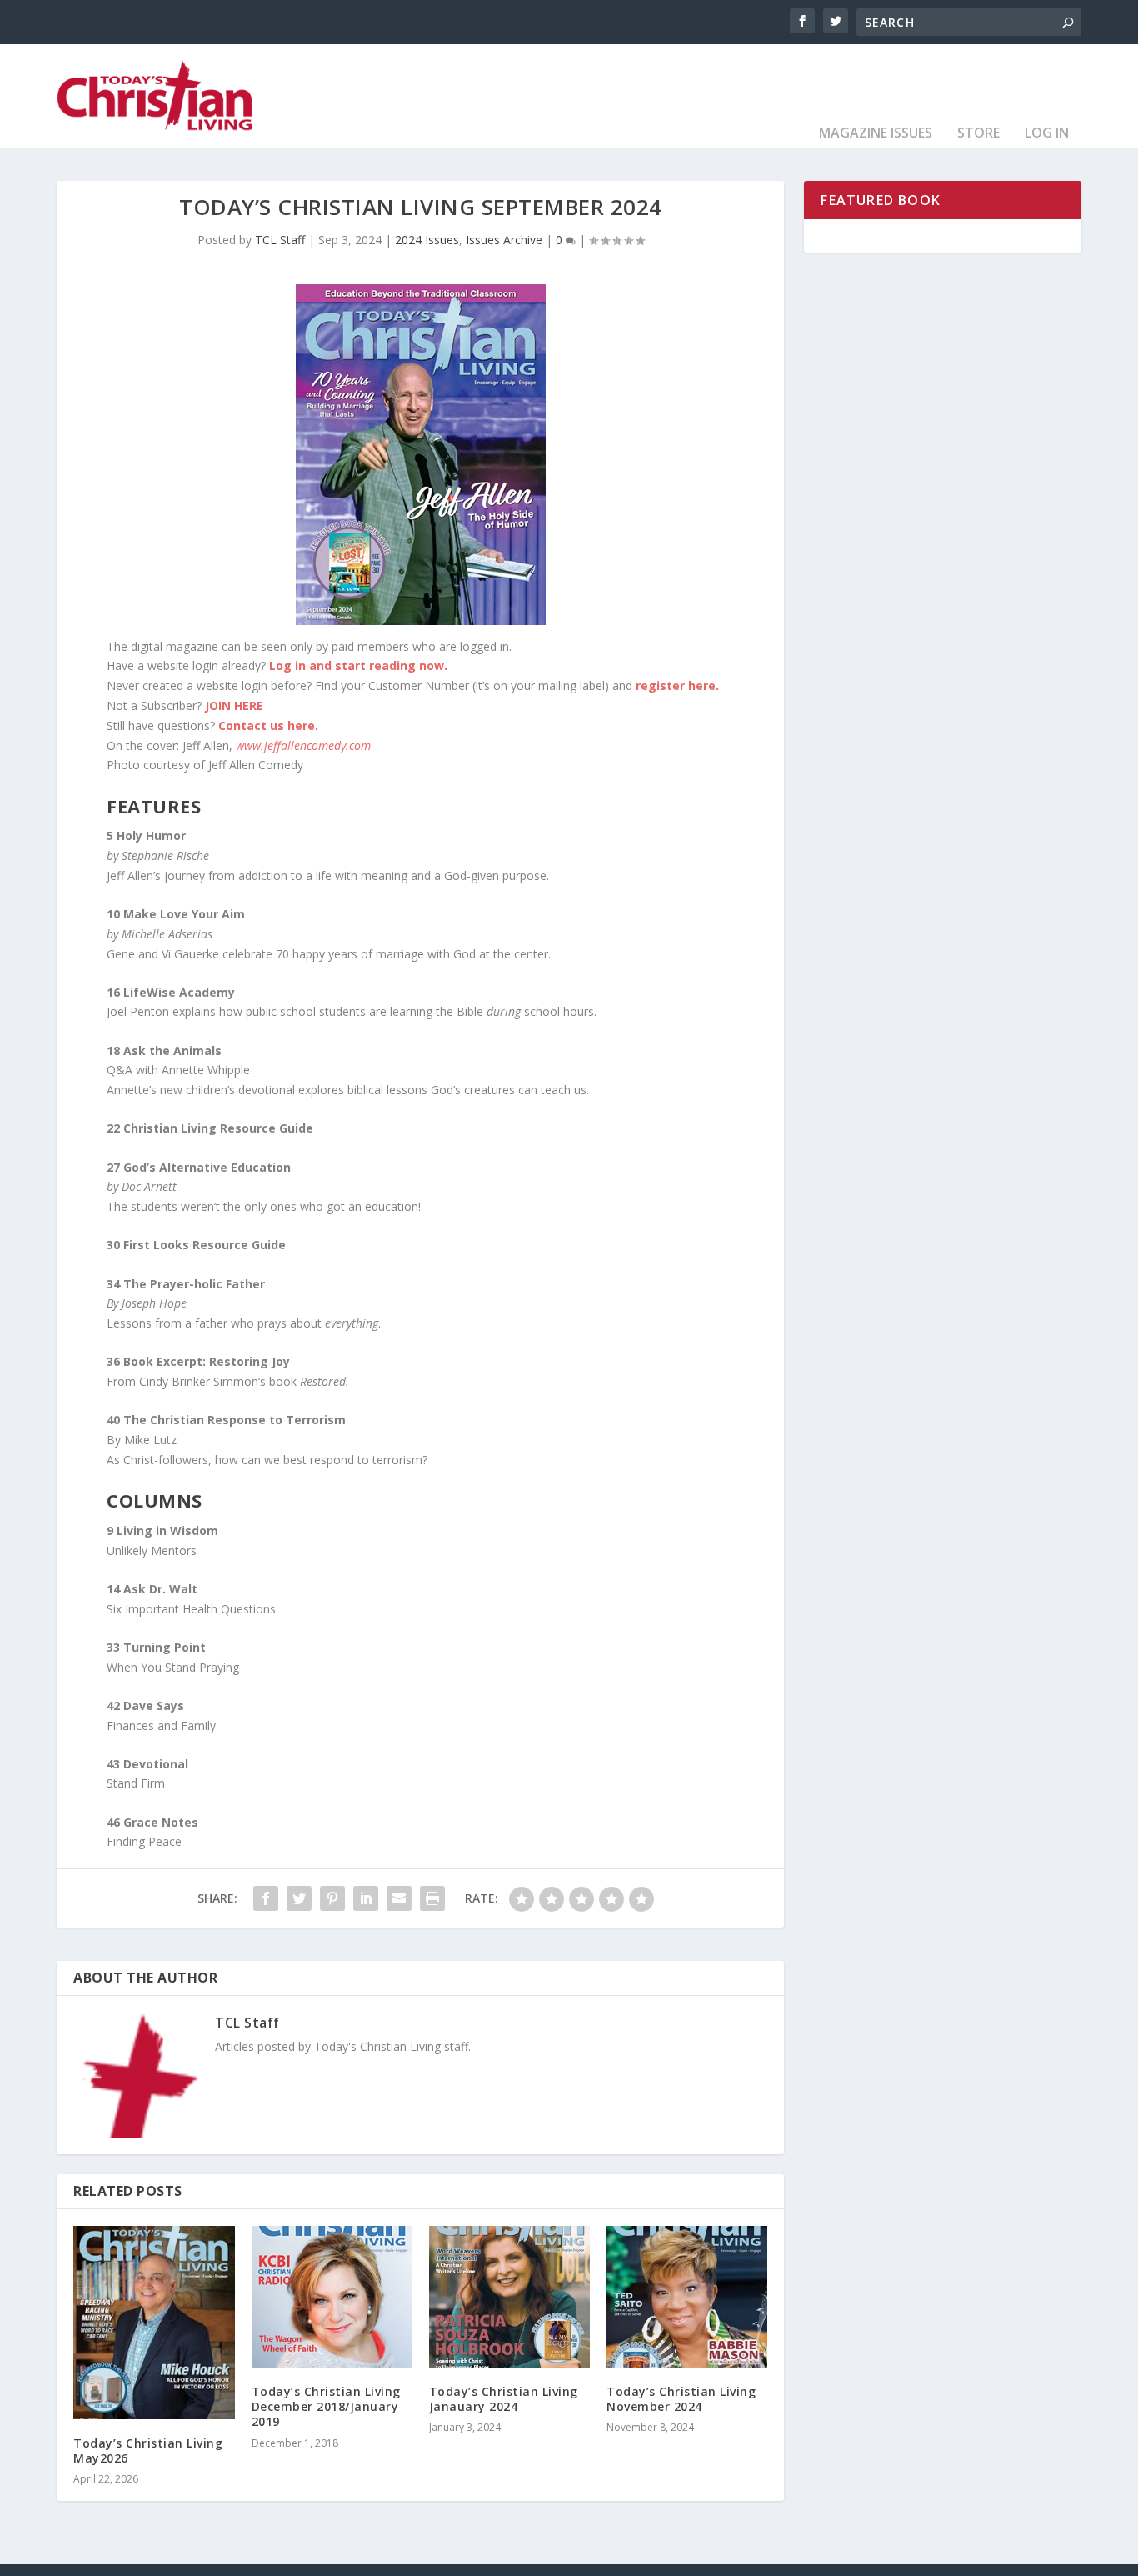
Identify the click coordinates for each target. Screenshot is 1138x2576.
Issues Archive (504, 240)
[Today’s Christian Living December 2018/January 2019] (332, 2297)
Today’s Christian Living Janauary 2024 (504, 2399)
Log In (1047, 134)
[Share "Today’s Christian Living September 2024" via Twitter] (299, 1898)
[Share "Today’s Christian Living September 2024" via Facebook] (266, 1898)
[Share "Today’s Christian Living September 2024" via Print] (432, 1898)
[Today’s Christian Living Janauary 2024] (509, 2297)
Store (978, 134)
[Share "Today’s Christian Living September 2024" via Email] (399, 1898)
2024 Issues (427, 240)
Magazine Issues (876, 134)
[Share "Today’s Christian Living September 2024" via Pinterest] (332, 1898)
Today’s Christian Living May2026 (148, 2451)
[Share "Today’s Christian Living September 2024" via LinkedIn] (366, 1898)
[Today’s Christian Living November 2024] (687, 2297)
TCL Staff (280, 240)
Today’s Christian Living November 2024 (681, 2399)
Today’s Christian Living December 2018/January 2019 (326, 2406)
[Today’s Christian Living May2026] (154, 2323)
